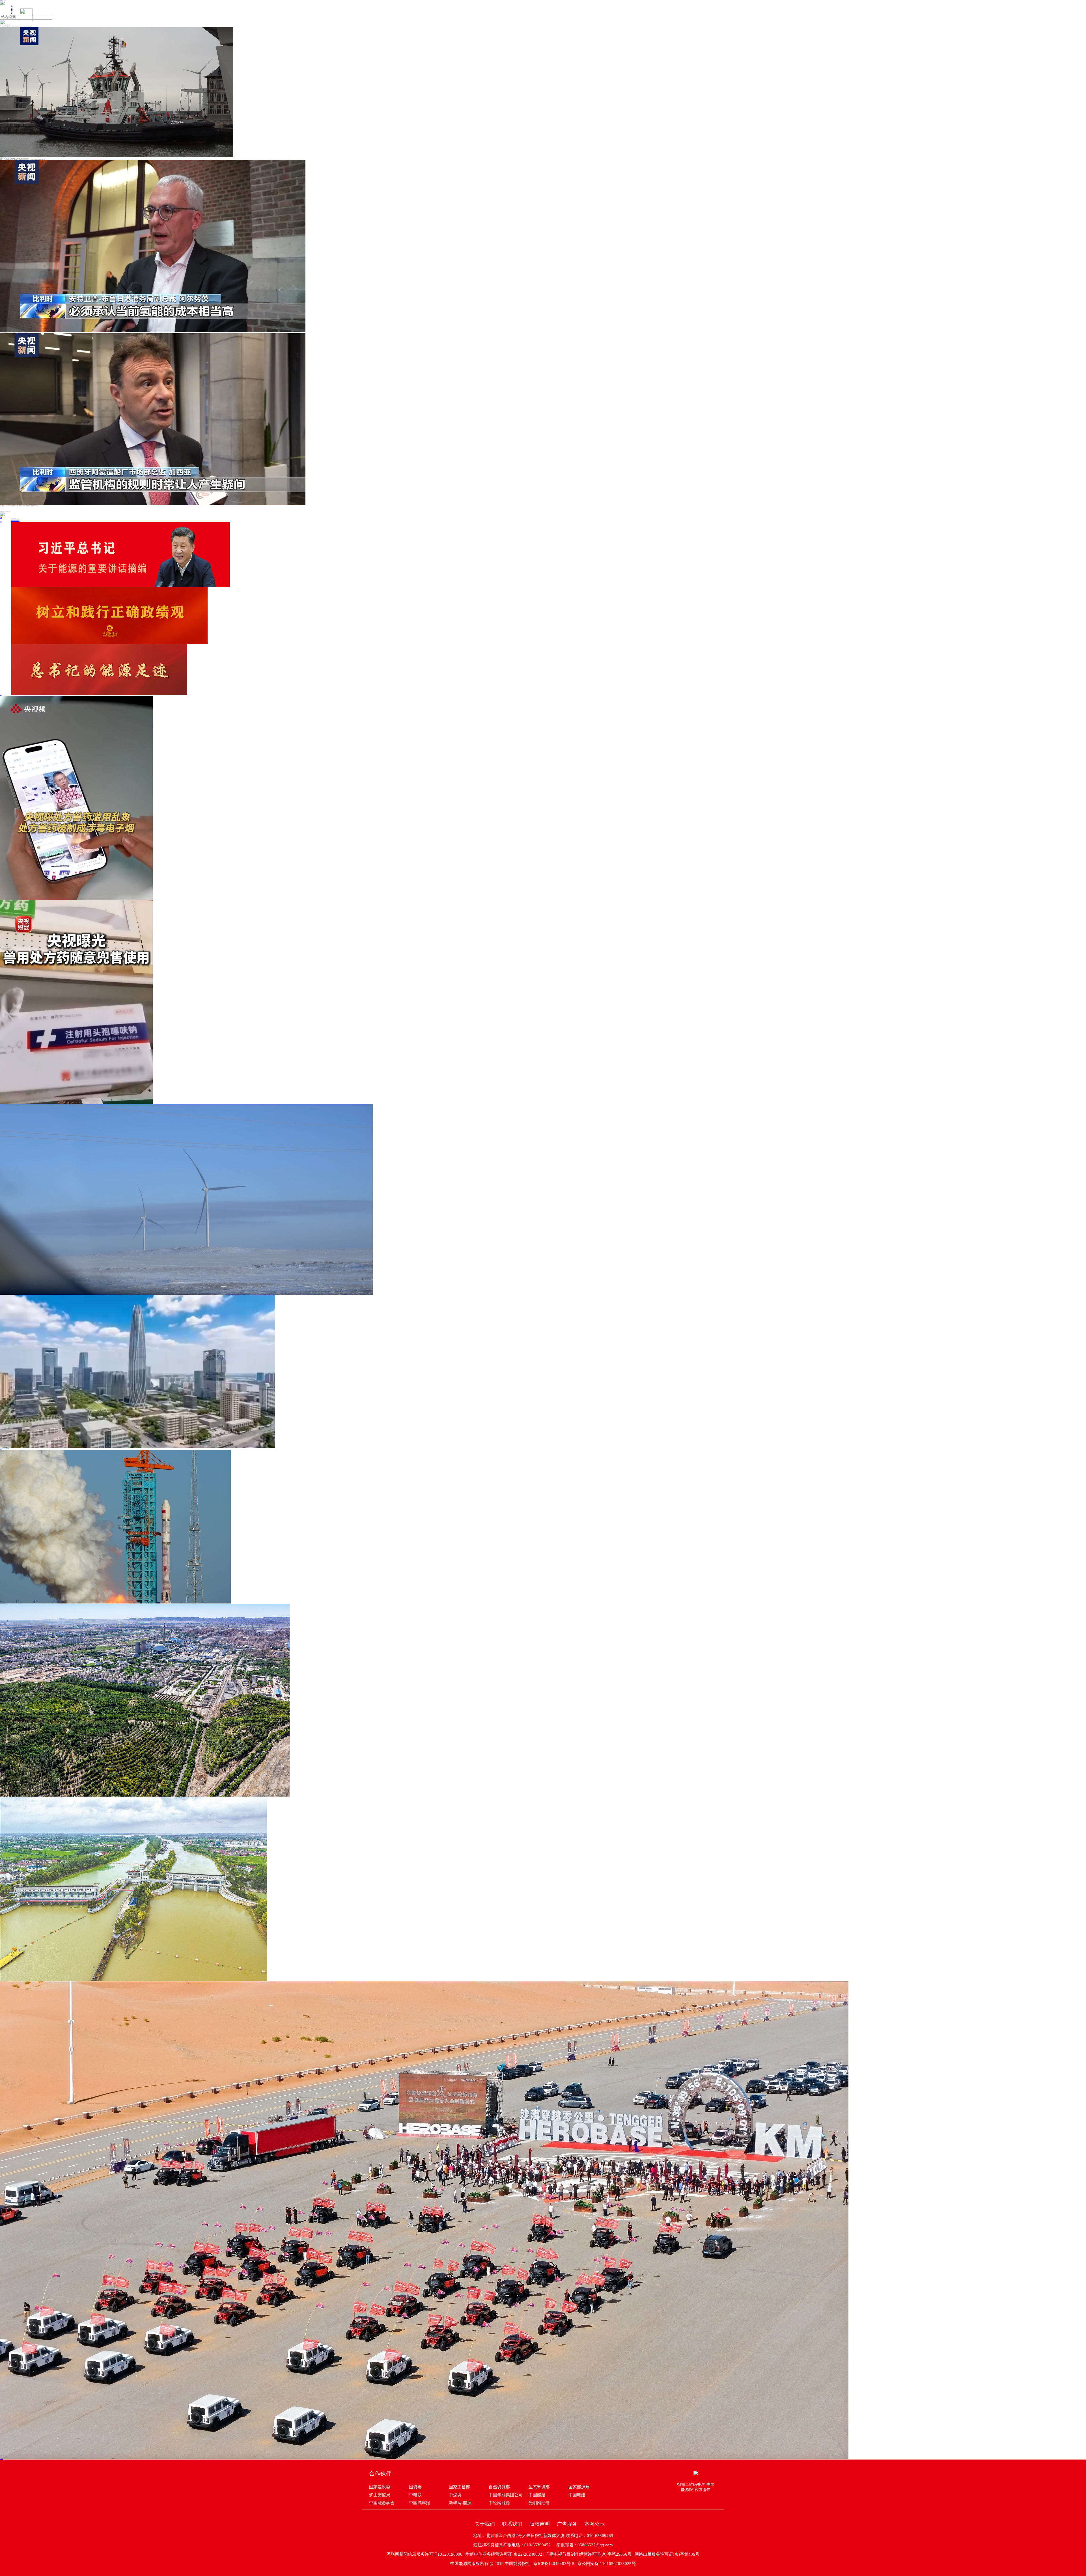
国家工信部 (459, 2487)
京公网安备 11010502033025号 (607, 2564)
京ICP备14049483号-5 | (555, 2564)
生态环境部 (539, 2487)
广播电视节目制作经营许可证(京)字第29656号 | (590, 2554)
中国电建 (577, 2495)
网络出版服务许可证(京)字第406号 (667, 2554)
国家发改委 (380, 2487)
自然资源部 (499, 2487)
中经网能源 (499, 2503)
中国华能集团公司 (506, 2495)
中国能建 (537, 2495)
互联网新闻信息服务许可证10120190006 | (426, 2554)
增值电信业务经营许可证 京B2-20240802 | (505, 2554)
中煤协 (455, 2495)
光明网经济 (539, 2503)
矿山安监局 (380, 2495)
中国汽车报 (420, 2503)
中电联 (415, 2495)
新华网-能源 (460, 2503)
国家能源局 (579, 2487)
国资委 (415, 2487)
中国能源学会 (382, 2503)
